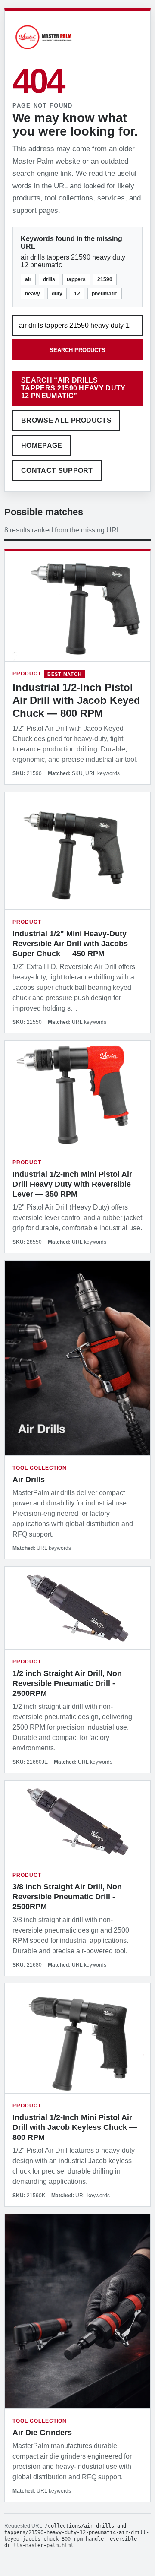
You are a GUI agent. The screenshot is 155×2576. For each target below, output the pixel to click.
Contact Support (57, 471)
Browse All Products (66, 420)
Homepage (42, 445)
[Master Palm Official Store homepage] (43, 50)
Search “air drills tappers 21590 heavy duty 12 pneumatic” (73, 388)
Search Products (77, 350)
